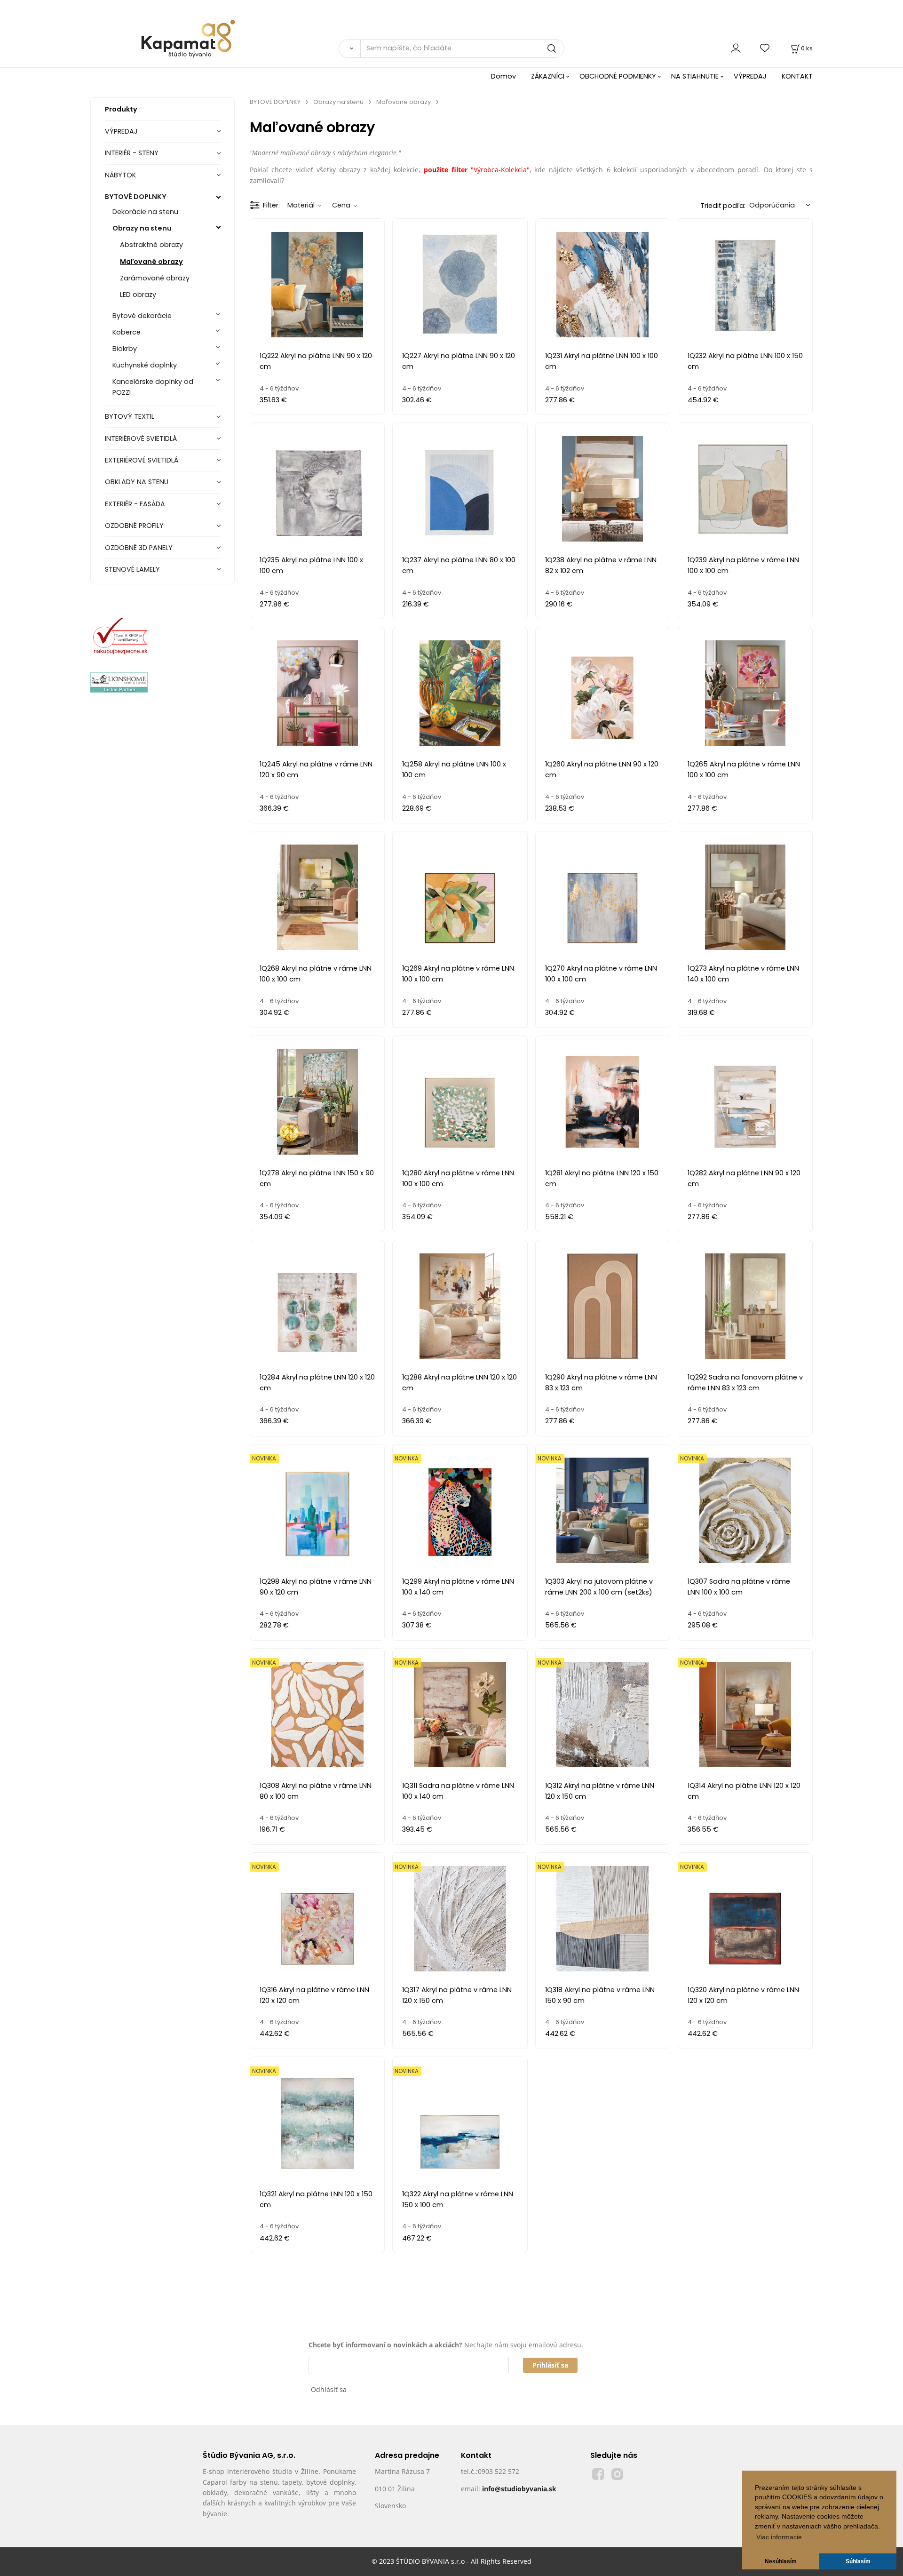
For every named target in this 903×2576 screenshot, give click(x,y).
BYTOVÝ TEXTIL (130, 416)
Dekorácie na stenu (145, 212)
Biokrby (125, 349)
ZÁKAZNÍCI (548, 76)
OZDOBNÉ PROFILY (134, 526)
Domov (503, 76)
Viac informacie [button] (779, 2537)
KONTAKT (797, 76)
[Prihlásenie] (736, 48)
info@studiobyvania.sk (519, 2489)
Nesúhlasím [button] (781, 2561)
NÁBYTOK (120, 175)
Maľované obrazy (151, 262)
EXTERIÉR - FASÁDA (135, 504)
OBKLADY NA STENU (137, 482)
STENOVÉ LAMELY (132, 569)
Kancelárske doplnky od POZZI (153, 387)
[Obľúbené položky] (765, 48)
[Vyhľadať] (349, 48)
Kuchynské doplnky (145, 365)
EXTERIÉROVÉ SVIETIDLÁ (142, 460)
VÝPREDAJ (750, 76)
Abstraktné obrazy (151, 245)
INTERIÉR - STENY (132, 153)
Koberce (127, 332)
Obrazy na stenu (142, 228)
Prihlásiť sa (550, 2365)
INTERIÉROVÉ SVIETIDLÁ (141, 439)
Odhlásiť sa (329, 2389)
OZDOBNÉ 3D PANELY (139, 548)
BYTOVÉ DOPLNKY (136, 197)
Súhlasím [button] (858, 2561)
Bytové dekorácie (142, 316)
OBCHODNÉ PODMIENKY (618, 76)
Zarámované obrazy (155, 278)
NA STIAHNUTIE (695, 76)
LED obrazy (138, 295)
